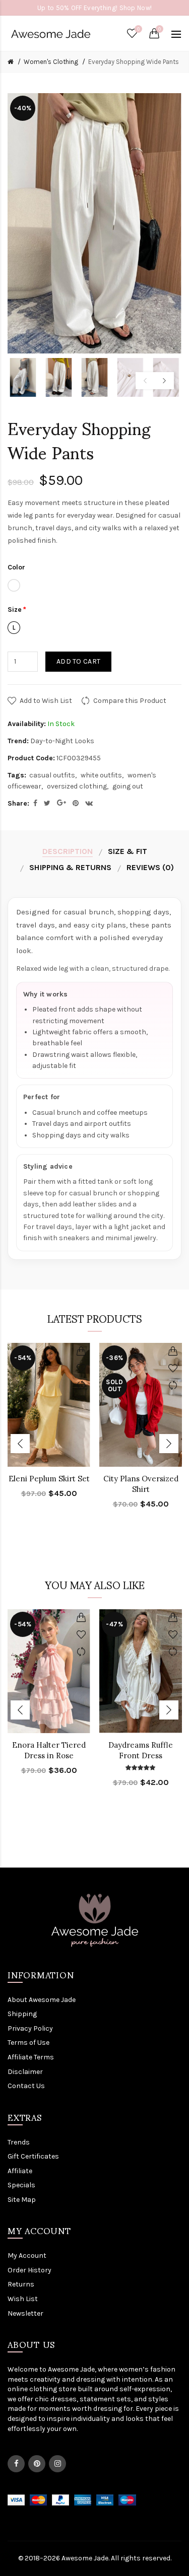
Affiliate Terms (31, 2057)
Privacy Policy (30, 2028)
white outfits (101, 775)
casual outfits (52, 775)
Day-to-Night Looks (62, 741)
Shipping (22, 2014)
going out (128, 786)
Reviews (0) (150, 867)
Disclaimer (25, 2072)
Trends (19, 2142)
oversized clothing (77, 786)
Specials (21, 2185)
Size (15, 610)
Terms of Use (28, 2043)
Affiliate (20, 2171)
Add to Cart (78, 661)
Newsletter (25, 2313)
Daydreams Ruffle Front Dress (141, 1750)
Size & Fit (128, 851)
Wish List (23, 2299)
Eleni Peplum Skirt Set (49, 1479)
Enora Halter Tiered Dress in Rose (49, 1750)
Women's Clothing (51, 62)
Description (68, 851)
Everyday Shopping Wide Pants (134, 62)
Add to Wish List (46, 701)
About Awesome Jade (42, 2000)
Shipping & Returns (70, 867)
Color (16, 567)
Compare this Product (130, 701)
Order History (29, 2270)
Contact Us (26, 2086)
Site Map (22, 2200)
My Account (27, 2256)
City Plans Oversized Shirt (141, 1484)
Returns (21, 2284)
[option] (23, 377)
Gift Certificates (33, 2156)
